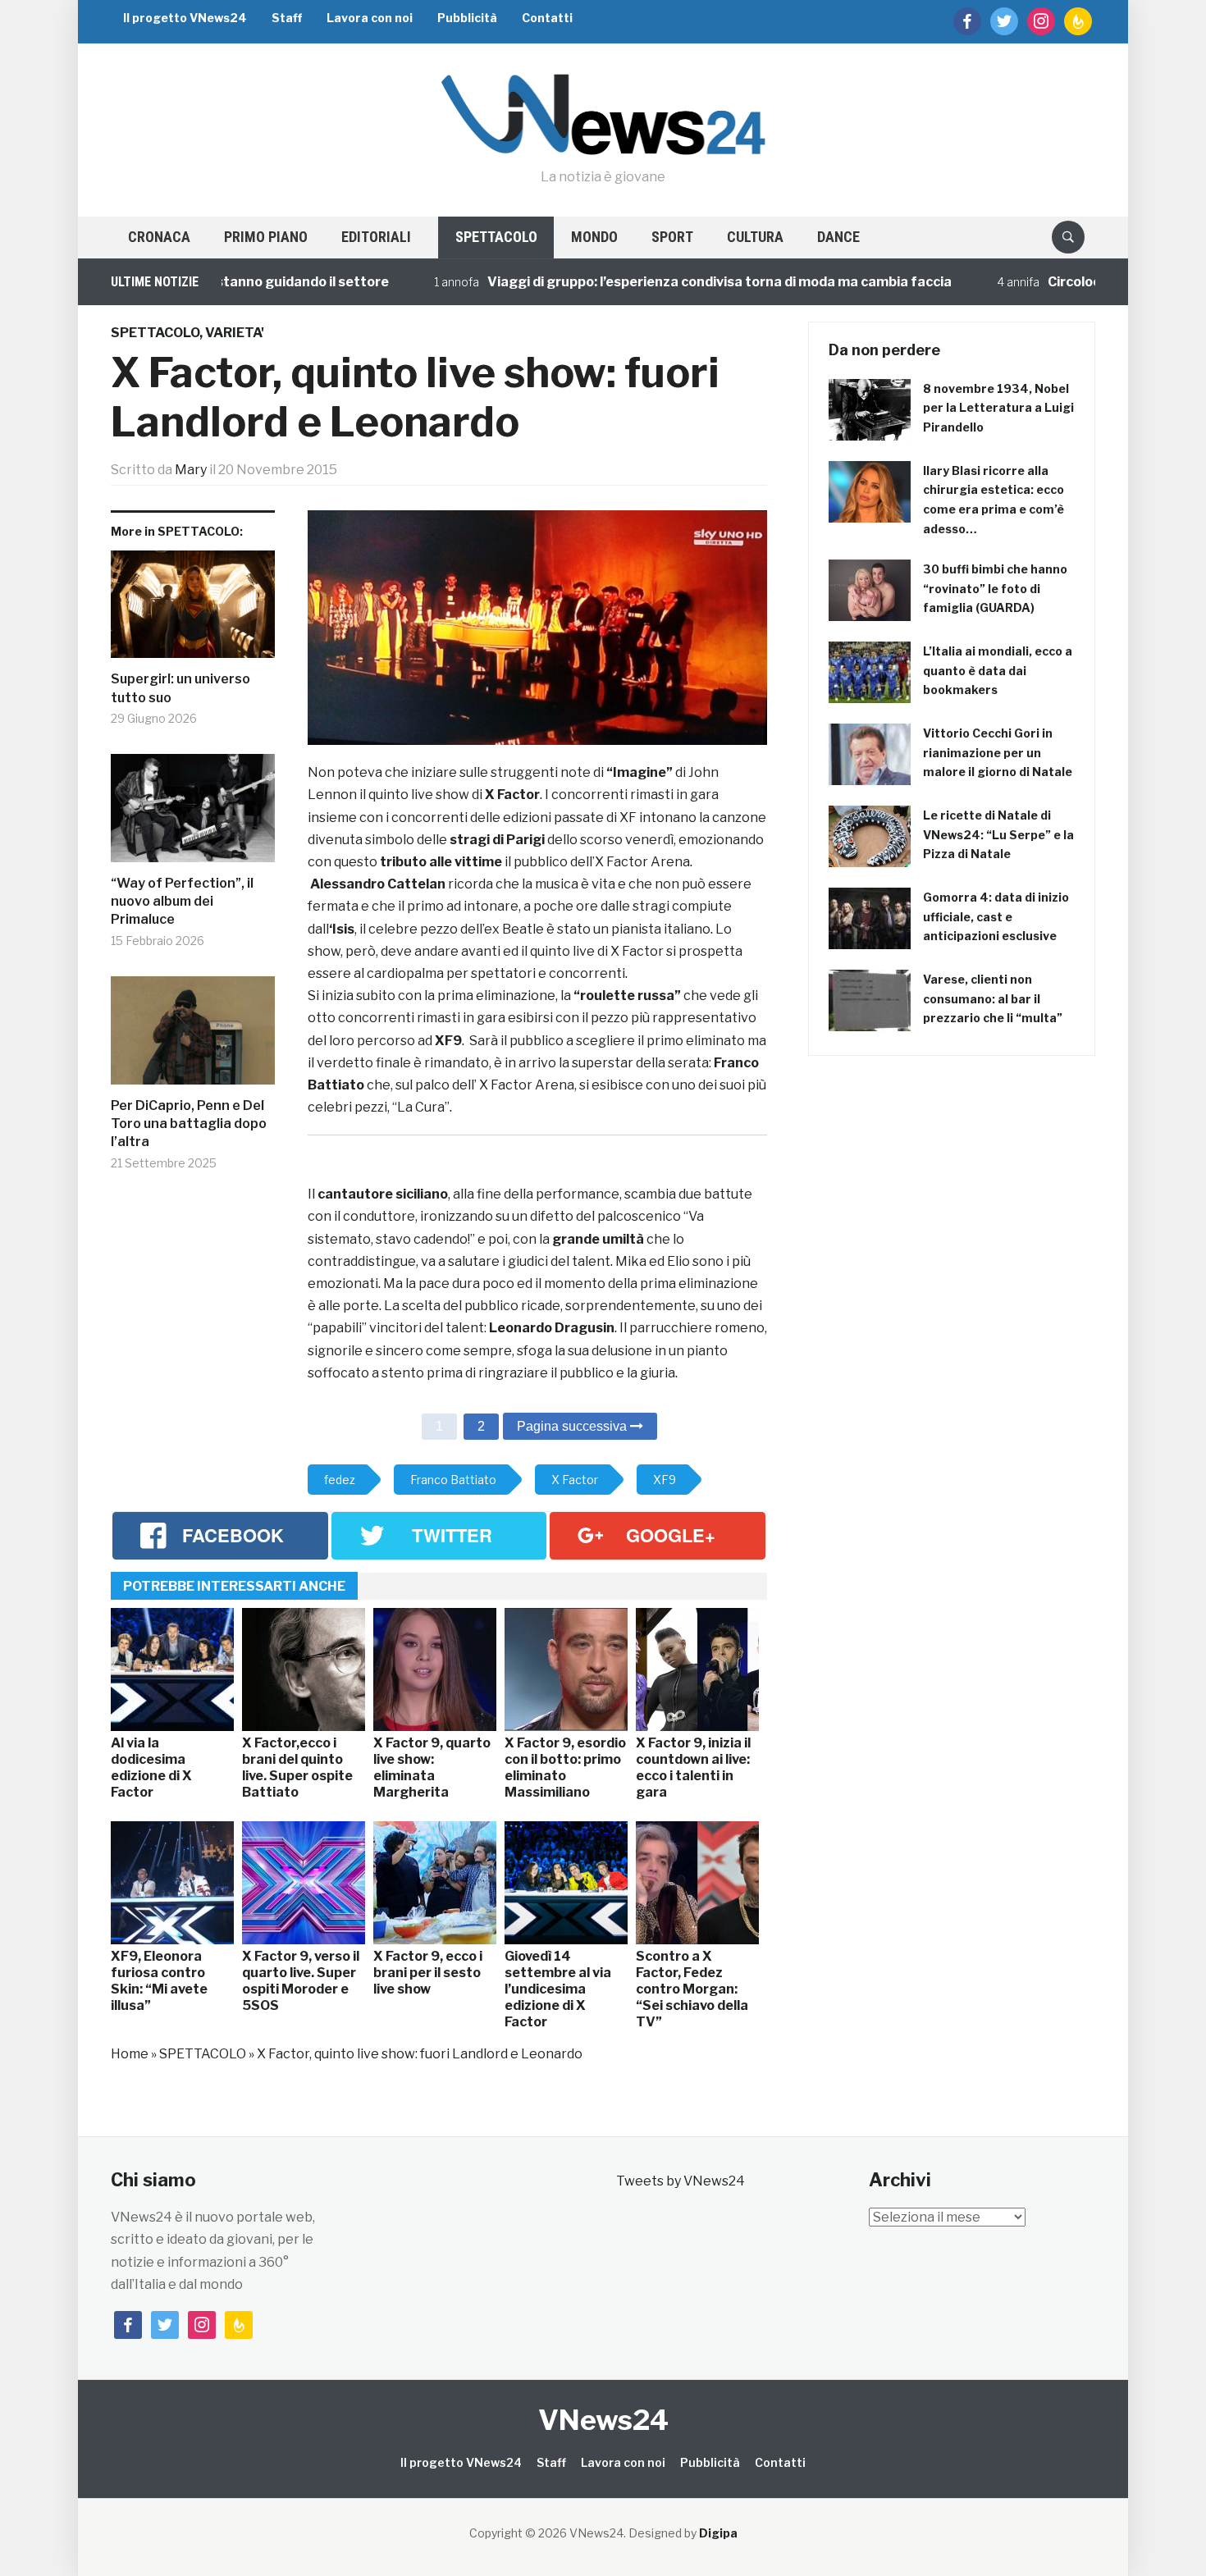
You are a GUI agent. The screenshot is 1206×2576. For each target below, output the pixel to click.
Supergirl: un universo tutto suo (180, 688)
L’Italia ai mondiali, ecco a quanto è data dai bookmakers (998, 671)
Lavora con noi (370, 18)
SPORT (672, 237)
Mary (191, 470)
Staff (287, 18)
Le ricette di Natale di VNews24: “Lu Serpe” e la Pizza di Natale (998, 835)
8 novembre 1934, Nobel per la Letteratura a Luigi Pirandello (998, 408)
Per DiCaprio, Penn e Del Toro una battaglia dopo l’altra (189, 1124)
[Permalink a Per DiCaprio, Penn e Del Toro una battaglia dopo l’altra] (193, 1037)
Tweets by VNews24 (681, 2181)
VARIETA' (235, 333)
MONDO (594, 237)
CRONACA (159, 237)
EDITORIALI (376, 237)
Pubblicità (467, 18)
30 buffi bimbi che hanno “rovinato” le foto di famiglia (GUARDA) (995, 589)
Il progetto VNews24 (185, 18)
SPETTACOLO (496, 237)
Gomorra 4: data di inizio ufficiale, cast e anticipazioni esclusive (996, 917)
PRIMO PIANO (266, 237)
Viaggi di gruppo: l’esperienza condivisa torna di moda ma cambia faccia (649, 282)
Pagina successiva (573, 1426)
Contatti (547, 18)
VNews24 (603, 2420)
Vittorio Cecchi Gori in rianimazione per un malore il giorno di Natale (998, 753)
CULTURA (755, 237)
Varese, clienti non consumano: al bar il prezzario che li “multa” (993, 999)
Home (130, 2054)
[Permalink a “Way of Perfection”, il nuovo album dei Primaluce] (193, 814)
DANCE (838, 237)
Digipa (718, 2533)
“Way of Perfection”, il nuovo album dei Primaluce (182, 902)
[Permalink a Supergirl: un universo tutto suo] (193, 611)
